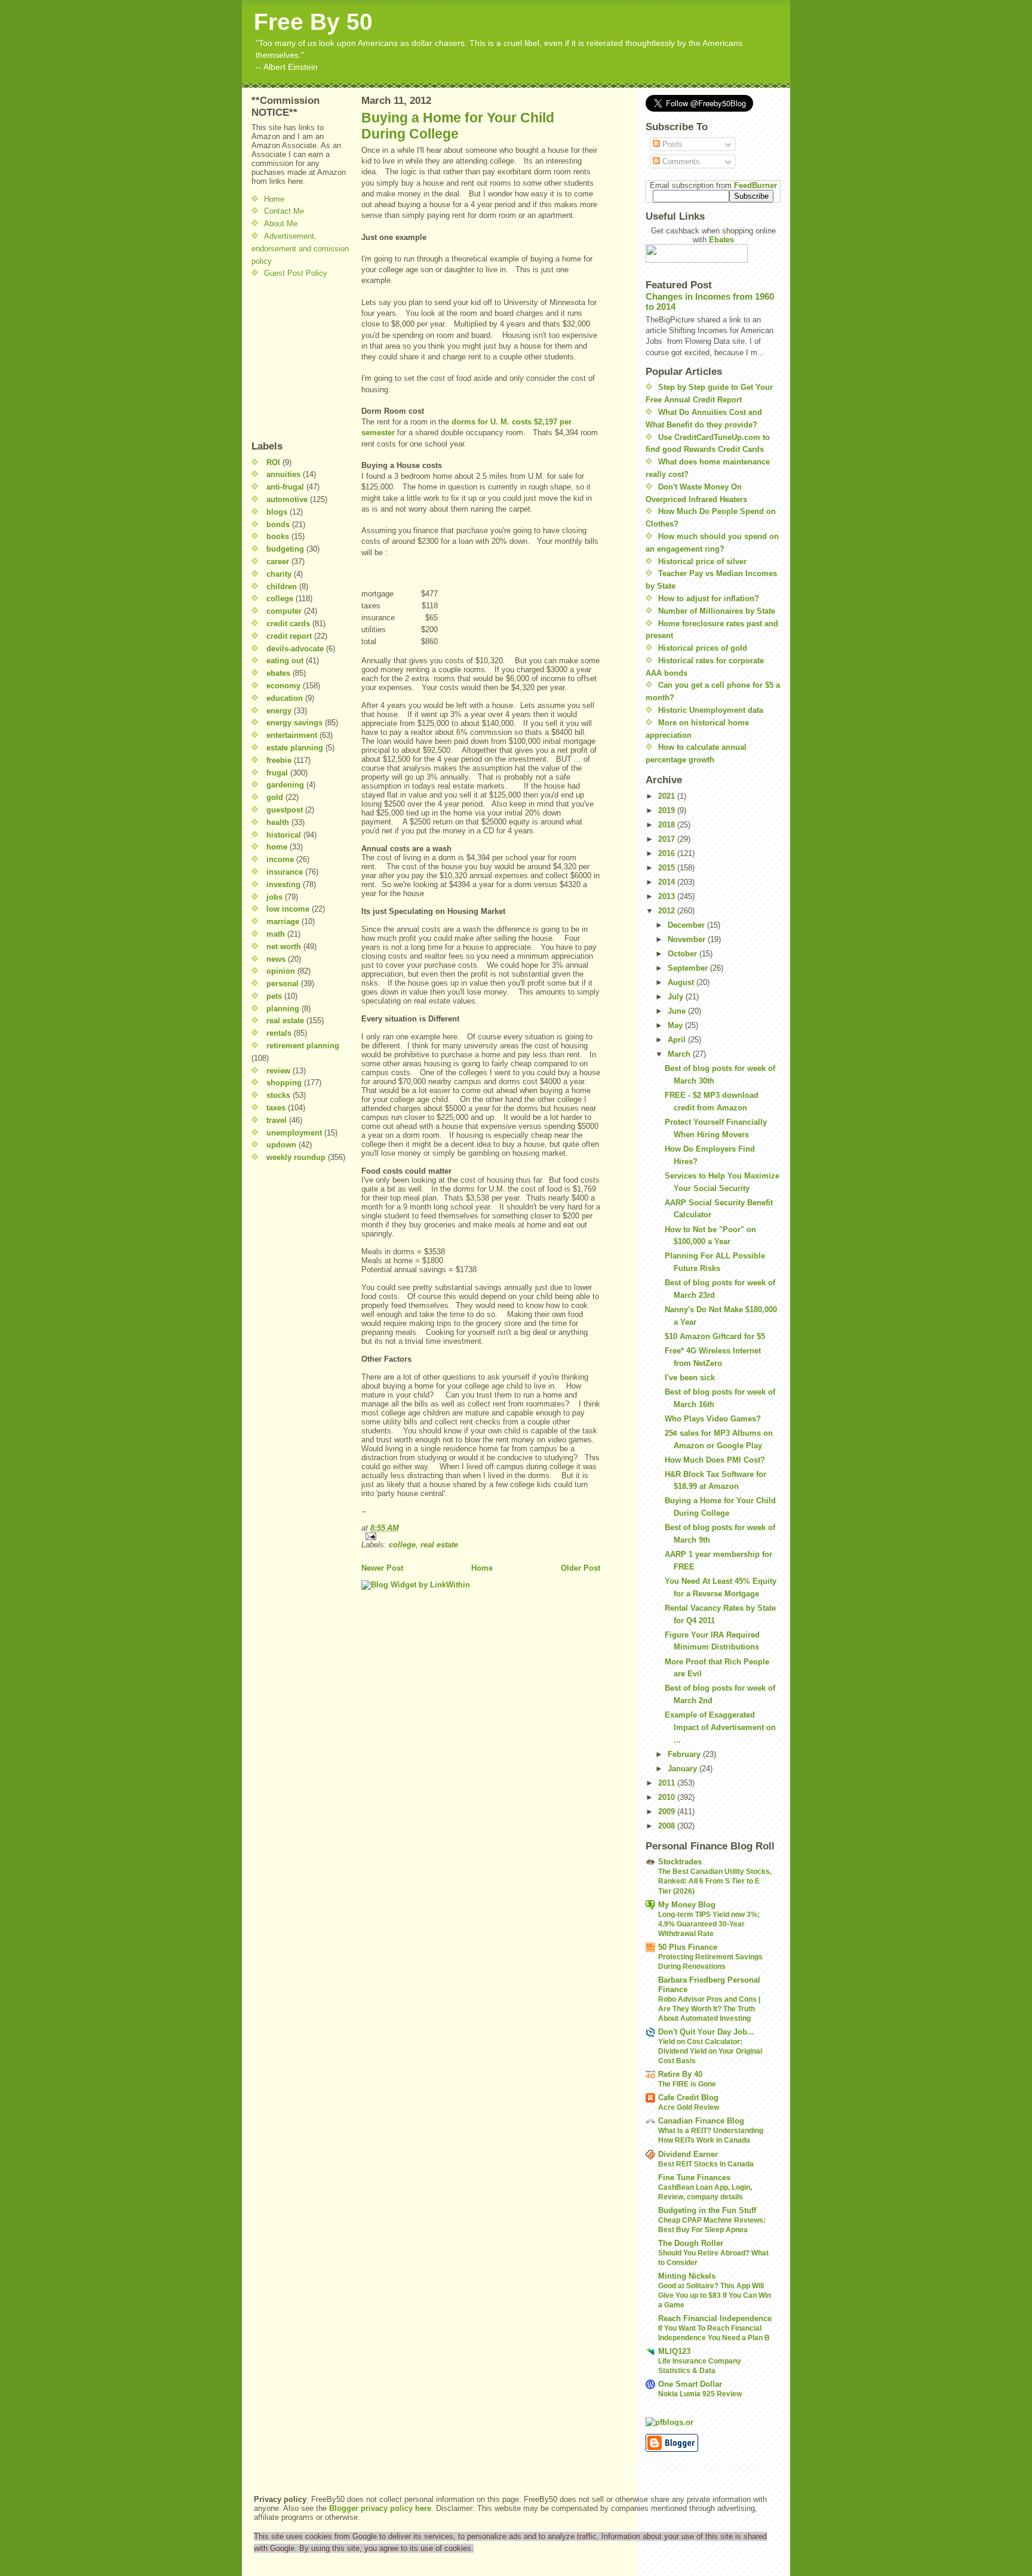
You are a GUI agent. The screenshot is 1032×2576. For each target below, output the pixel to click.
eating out (285, 661)
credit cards (288, 624)
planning (283, 1009)
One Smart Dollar (690, 2384)
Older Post (580, 1568)
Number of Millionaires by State (717, 611)
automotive (287, 499)
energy (279, 711)
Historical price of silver (702, 561)
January (684, 1769)
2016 (668, 853)
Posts (671, 144)
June (678, 1011)
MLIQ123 (674, 2351)
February (685, 1754)
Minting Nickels (687, 2276)
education (285, 698)
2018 (668, 825)
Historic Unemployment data (711, 710)
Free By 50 (313, 22)
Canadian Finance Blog (701, 2121)
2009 (668, 1812)
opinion (281, 971)
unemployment (294, 1133)
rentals (279, 1033)
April (678, 1040)
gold (275, 797)
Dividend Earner (688, 2154)
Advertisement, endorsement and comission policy (300, 249)
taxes (276, 1108)
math (276, 934)
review (278, 1071)
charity (279, 574)
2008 (668, 1826)
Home (274, 199)
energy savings (294, 723)
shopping (284, 1083)
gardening (285, 785)
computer (284, 611)
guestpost (285, 810)
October (684, 954)
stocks (278, 1095)
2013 (668, 896)
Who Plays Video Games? (713, 1419)
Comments (680, 161)
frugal (277, 773)
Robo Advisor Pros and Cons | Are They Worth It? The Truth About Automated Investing (709, 2009)
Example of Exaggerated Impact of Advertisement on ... (720, 1727)
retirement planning (303, 1046)
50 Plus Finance (688, 1947)
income (280, 859)
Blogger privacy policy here (380, 2508)
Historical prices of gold (703, 648)
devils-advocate (295, 649)
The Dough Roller (691, 2243)
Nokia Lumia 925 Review (700, 2394)
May (676, 1025)
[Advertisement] (287, 359)
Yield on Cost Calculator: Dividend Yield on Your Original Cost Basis (710, 2051)
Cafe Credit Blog (688, 2098)
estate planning (295, 748)
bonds (278, 524)
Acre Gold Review (689, 2107)
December (687, 925)
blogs (277, 512)
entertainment (292, 735)
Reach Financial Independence (715, 2318)
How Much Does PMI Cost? (715, 1460)
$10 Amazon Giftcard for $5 (715, 1336)
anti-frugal (285, 487)
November (688, 939)
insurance (285, 872)
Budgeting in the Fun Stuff (707, 2210)
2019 (668, 810)
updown (281, 1145)
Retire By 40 (680, 2074)
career (278, 561)
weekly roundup (296, 1157)
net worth (284, 947)
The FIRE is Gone (687, 2084)
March (680, 1054)
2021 (668, 796)
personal (282, 984)
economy (283, 686)
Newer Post (382, 1568)
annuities (283, 474)
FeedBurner (755, 185)
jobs (274, 897)
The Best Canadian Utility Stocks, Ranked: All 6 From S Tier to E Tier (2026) (715, 1881)
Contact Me (284, 211)
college (280, 598)
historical (284, 835)
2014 (668, 882)
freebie (279, 760)
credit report (289, 636)
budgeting (285, 549)
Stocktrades (680, 1862)
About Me (281, 224)
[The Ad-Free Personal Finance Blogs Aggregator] (713, 2422)
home (277, 847)
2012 (668, 911)
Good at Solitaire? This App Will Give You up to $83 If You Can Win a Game (715, 2295)
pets (274, 996)
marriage (283, 921)
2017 (668, 839)
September (689, 968)
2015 (668, 868)
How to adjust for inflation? (709, 598)
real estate (285, 1021)
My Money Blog (687, 1905)
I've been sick (690, 1378)
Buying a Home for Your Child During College (458, 126)
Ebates (721, 240)
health (278, 822)
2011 (668, 1783)
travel (277, 1120)
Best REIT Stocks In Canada (706, 2164)
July (677, 997)
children (282, 587)
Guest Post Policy (296, 273)
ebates (278, 673)
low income (288, 909)
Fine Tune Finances (694, 2178)
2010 (668, 1797)
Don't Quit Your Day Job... (706, 2032)
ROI (273, 462)
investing (283, 884)
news (276, 959)
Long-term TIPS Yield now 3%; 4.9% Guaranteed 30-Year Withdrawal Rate (709, 1924)
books (278, 536)
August (682, 982)
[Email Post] (481, 1536)
